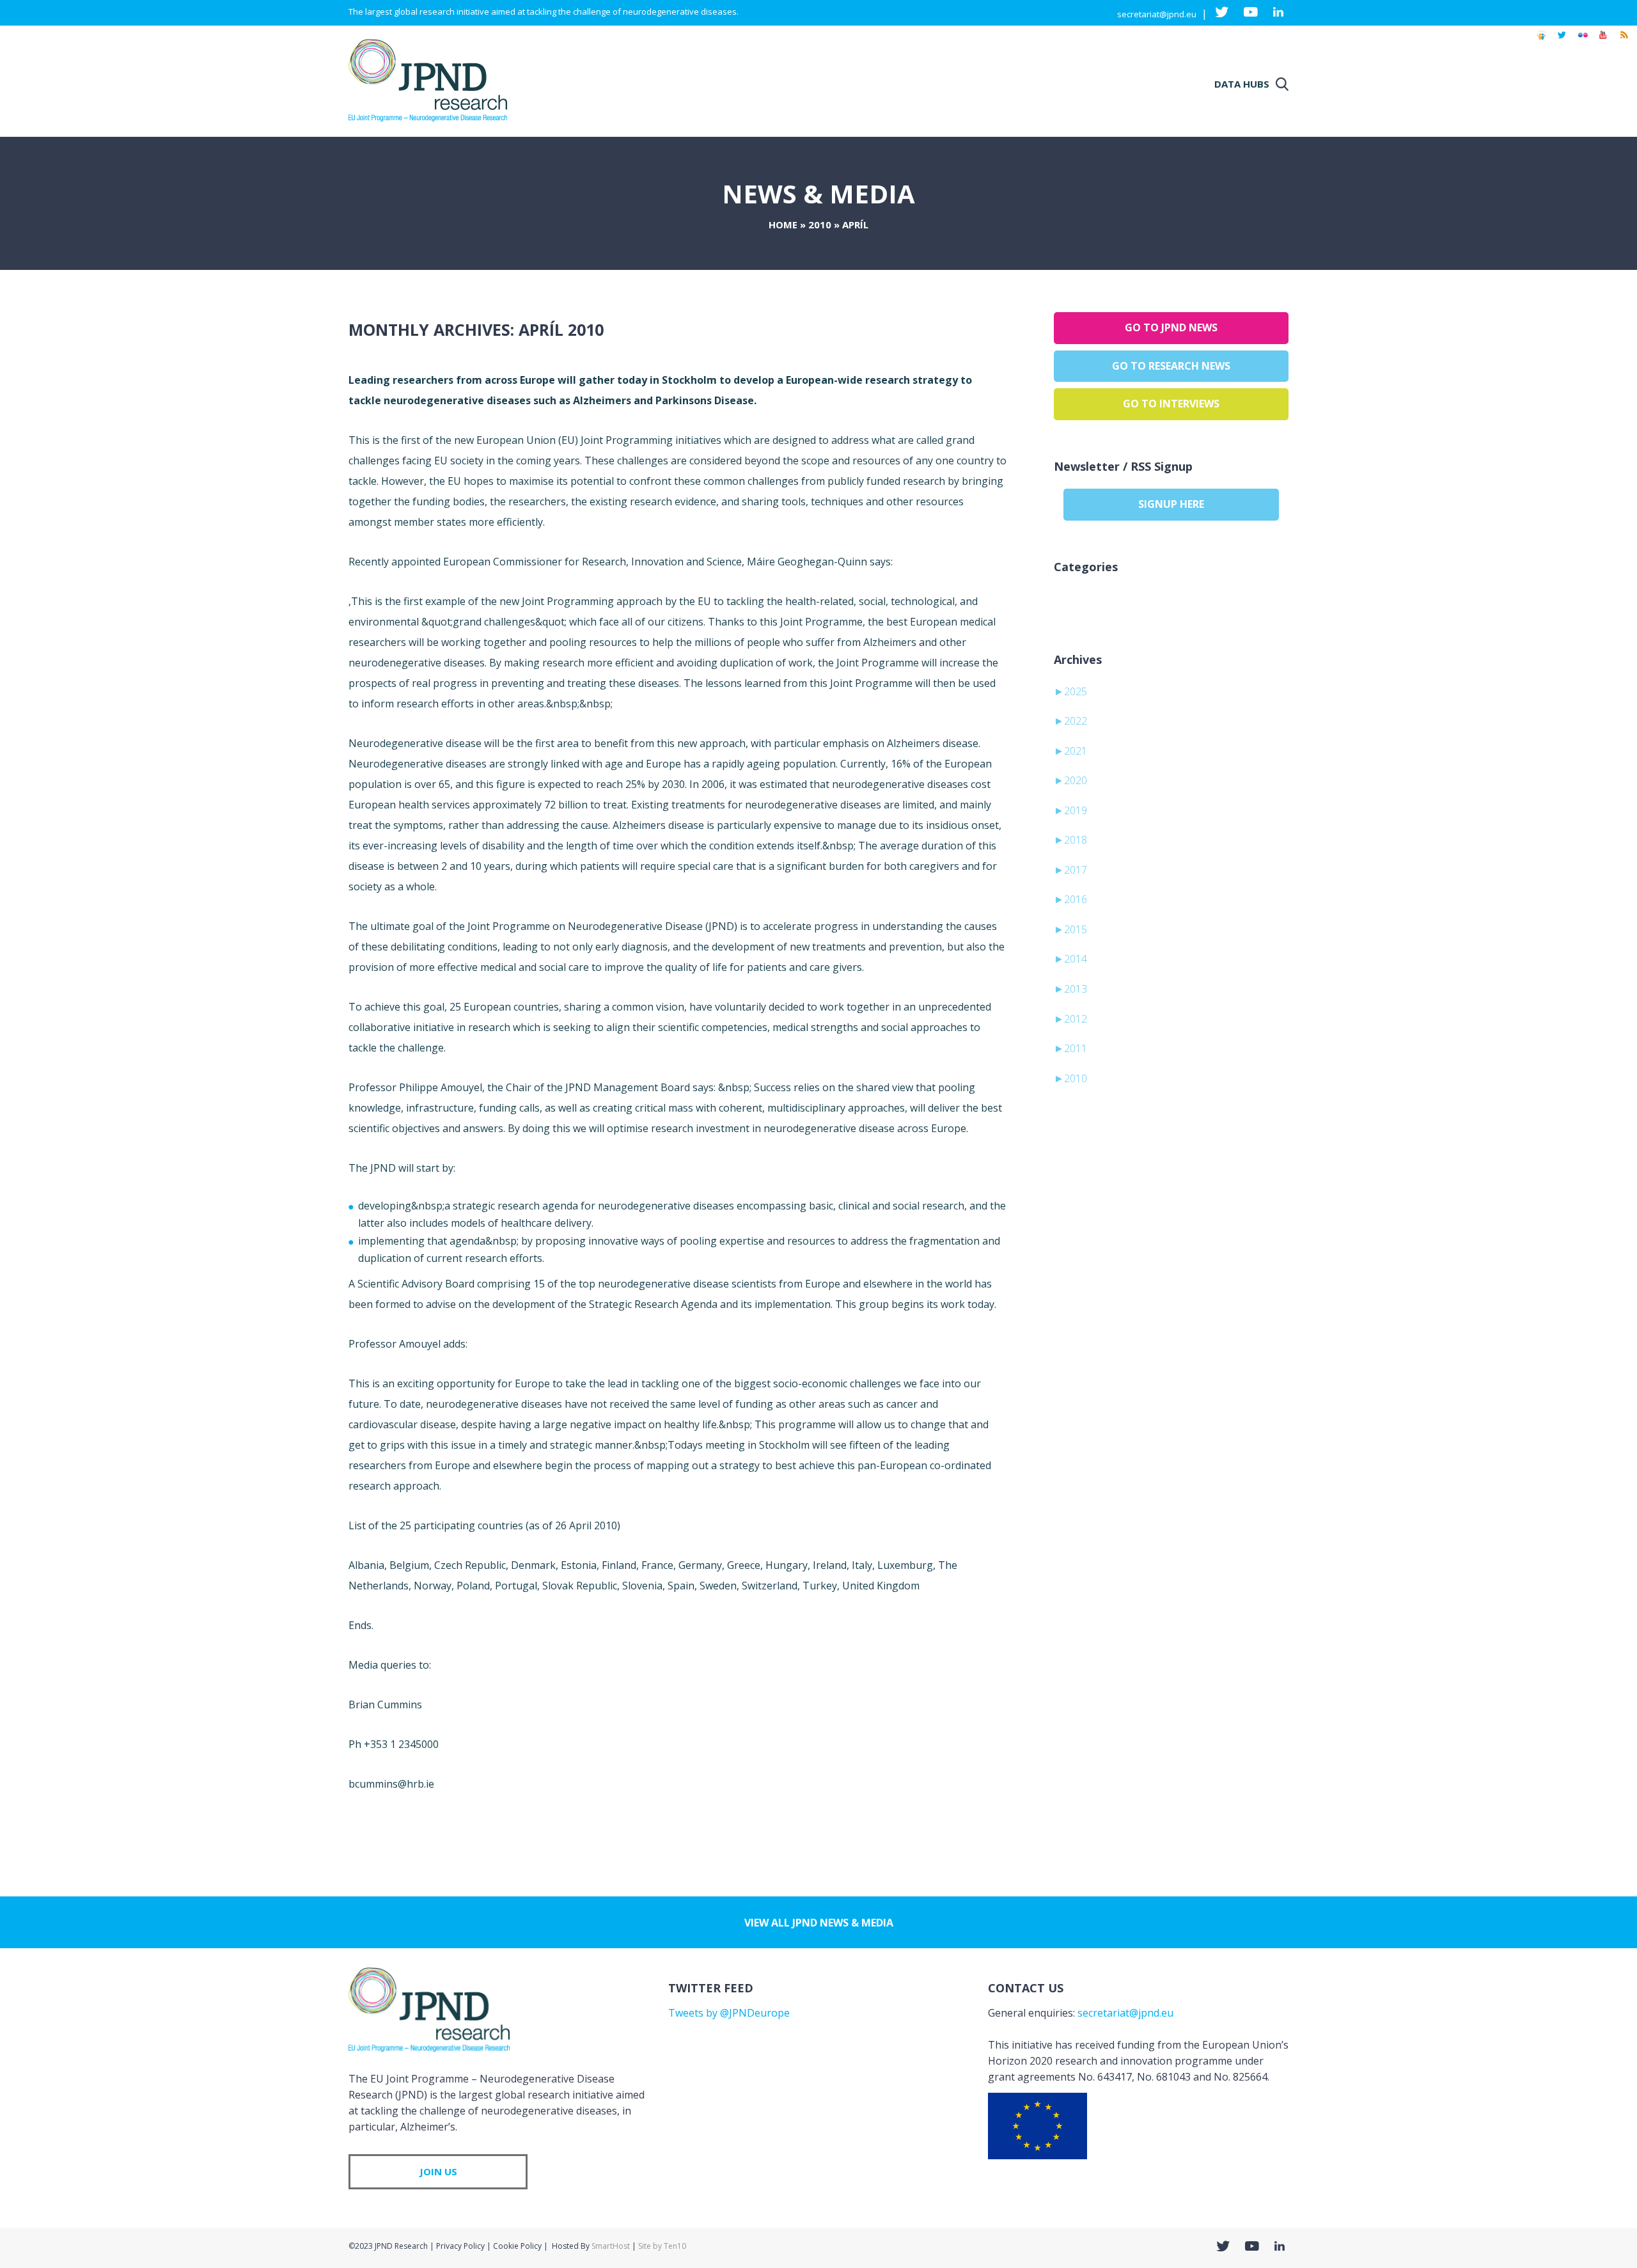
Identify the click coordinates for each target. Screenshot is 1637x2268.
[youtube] (1603, 41)
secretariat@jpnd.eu (1157, 14)
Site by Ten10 (662, 2246)
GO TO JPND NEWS (1171, 327)
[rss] (1624, 41)
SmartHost (611, 2246)
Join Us (438, 2171)
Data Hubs (1242, 84)
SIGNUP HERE (1171, 504)
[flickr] (1583, 41)
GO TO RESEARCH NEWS (1171, 366)
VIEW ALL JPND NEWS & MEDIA (819, 1923)
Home (783, 224)
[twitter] (1562, 41)
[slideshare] (1541, 41)
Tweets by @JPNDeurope (729, 2013)
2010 (820, 224)
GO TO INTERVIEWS (1171, 404)
